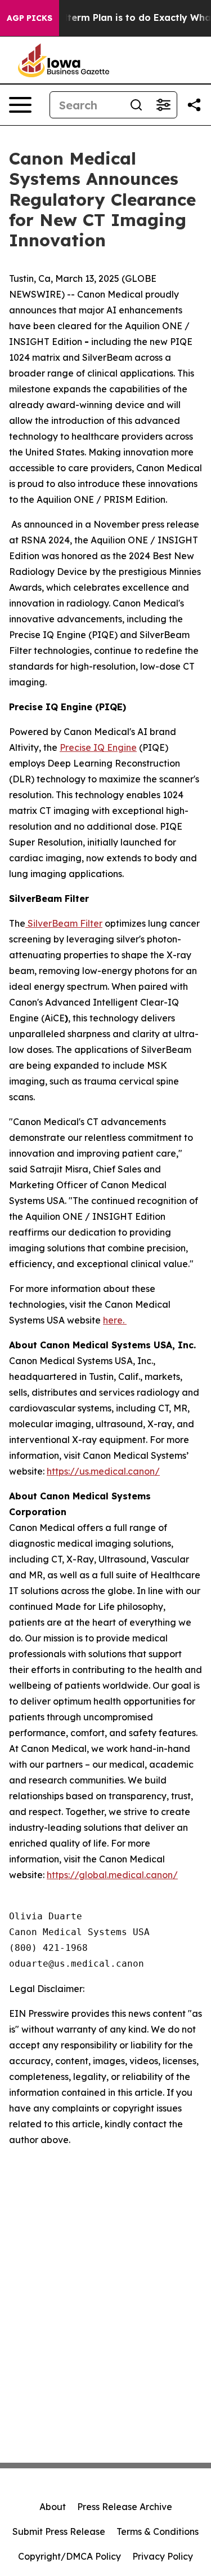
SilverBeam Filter (64, 923)
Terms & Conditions (158, 2531)
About (53, 2507)
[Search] (136, 105)
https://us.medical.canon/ (103, 1471)
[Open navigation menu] (20, 105)
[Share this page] (194, 105)
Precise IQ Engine (98, 747)
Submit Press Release (59, 2531)
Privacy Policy (163, 2556)
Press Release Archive (125, 2507)
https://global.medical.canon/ (112, 1875)
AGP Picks (30, 18)
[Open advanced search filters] (163, 105)
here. (115, 1320)
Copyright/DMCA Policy (69, 2556)
